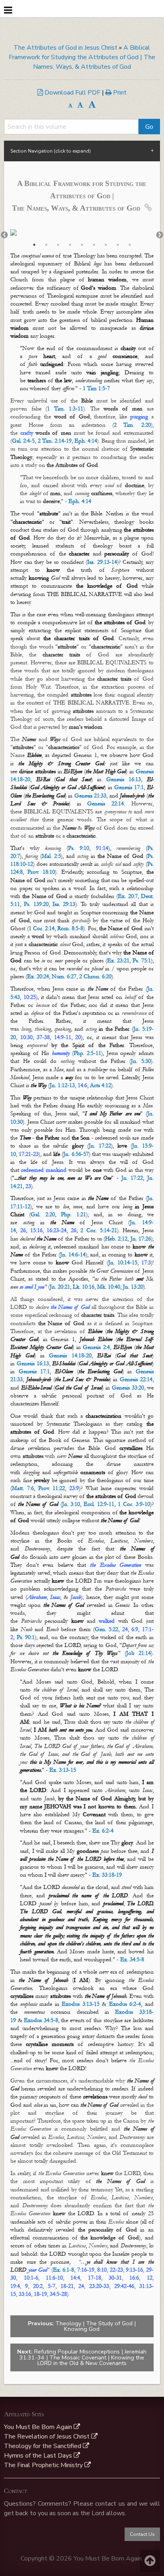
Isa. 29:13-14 (102, 562)
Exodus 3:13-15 (81, 2004)
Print (119, 93)
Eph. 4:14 (86, 441)
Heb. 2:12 (116, 1239)
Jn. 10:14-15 (123, 1263)
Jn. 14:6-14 (73, 1255)
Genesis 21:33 (91, 796)
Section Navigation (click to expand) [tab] (51, 151)
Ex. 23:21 (118, 961)
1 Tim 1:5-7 (96, 388)
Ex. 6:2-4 (103, 1831)
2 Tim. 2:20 (132, 425)
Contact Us (142, 2534)
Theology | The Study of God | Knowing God (82, 2326)
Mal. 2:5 (51, 856)
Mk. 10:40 (109, 1287)
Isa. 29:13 (64, 904)
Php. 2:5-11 (87, 1053)
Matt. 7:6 (23, 1488)
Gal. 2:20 (43, 1214)
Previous (4, 235)
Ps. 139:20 (36, 904)
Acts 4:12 (101, 1085)
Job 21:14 (139, 1653)
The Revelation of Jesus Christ (48, 2437)
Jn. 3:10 (71, 1504)
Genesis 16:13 (124, 779)
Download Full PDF (72, 93)
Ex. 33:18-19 (107, 1875)
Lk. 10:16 (84, 1287)
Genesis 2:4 (96, 1347)
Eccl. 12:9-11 (99, 1504)
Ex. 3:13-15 (63, 1770)
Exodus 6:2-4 (125, 2004)
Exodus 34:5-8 (41, 2020)
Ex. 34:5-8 (132, 1960)
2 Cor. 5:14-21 (99, 1230)
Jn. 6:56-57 (76, 1154)
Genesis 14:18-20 (70, 1356)
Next (160, 235)
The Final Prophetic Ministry (44, 2465)
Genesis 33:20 (128, 1388)
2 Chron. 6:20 (95, 976)
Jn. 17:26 (141, 1239)
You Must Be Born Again (39, 2427)
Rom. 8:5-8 (70, 928)
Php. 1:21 (73, 1214)
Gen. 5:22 (106, 1629)
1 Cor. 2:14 (42, 928)
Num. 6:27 (64, 976)
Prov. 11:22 (52, 1488)
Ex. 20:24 (38, 976)
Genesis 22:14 (105, 804)
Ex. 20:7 (128, 896)
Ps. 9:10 (79, 848)
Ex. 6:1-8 (64, 2270)
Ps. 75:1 (142, 961)
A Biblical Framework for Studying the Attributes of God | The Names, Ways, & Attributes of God (82, 57)
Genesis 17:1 (129, 787)
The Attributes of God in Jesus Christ (65, 48)
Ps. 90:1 (26, 1637)
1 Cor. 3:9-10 (134, 1504)
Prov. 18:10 (41, 872)
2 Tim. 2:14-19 (55, 441)
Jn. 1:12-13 (62, 1085)
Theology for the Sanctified (43, 2446)
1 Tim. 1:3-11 (65, 409)
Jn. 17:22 (100, 1146)
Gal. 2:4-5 (23, 441)
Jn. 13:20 (133, 1287)
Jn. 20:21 (60, 1287)
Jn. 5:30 (141, 1061)
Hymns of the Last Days (39, 2456)
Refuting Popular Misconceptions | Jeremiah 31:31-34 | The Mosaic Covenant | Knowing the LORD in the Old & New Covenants (82, 2357)
